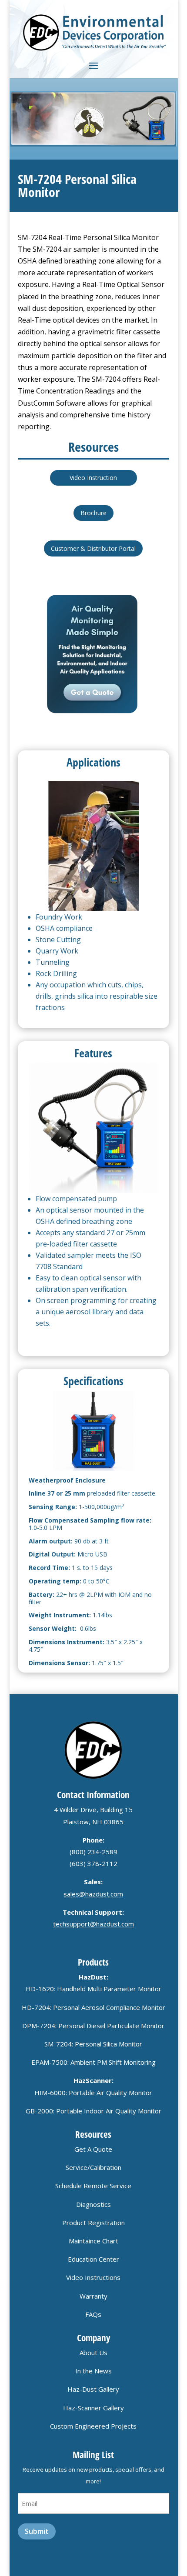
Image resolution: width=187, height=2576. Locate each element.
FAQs (93, 2314)
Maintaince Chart (93, 2241)
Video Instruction (93, 478)
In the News (93, 2371)
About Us (93, 2353)
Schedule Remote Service (93, 2186)
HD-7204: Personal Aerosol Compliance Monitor (93, 2007)
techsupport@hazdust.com (93, 1924)
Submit (37, 2531)
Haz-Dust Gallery (93, 2389)
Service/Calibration (93, 2167)
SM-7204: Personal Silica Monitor (93, 2044)
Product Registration (93, 2223)
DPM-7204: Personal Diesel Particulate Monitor (93, 2026)
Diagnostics (93, 2204)
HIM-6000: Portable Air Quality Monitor (93, 2093)
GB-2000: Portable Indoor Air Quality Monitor (93, 2111)
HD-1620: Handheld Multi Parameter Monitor (93, 1989)
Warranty (93, 2296)
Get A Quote (93, 2149)
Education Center (93, 2259)
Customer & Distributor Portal (93, 548)
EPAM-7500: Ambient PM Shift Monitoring (93, 2062)
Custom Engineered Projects (93, 2426)
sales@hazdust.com (93, 1894)
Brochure (93, 513)
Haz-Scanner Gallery (93, 2408)
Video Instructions (93, 2277)
